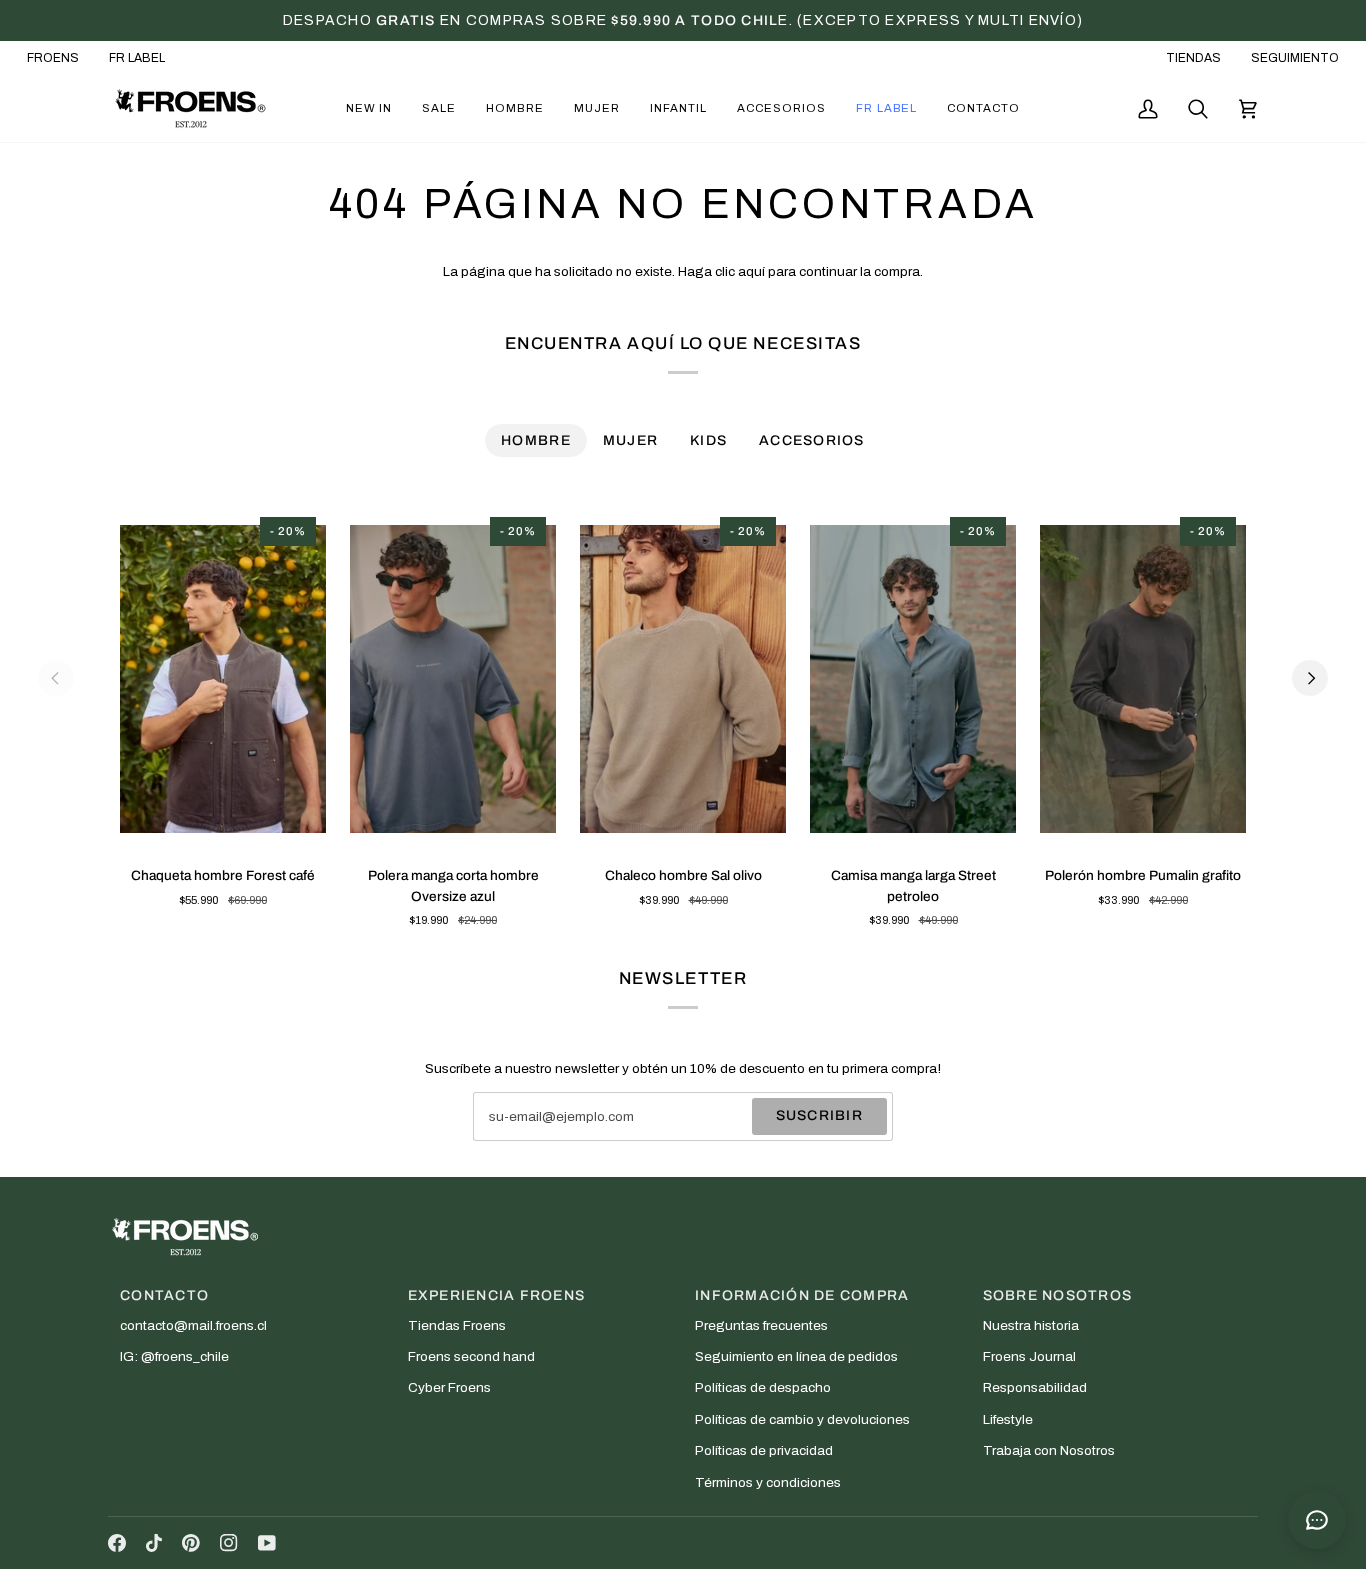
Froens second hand (471, 1356)
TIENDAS (1193, 58)
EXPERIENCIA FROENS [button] (497, 1295)
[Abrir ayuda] (1317, 1520)
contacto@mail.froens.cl (193, 1325)
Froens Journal (1029, 1356)
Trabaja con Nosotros (1049, 1450)
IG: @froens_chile (174, 1356)
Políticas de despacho (763, 1387)
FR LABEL (137, 58)
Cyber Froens (449, 1387)
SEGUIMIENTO (1295, 58)
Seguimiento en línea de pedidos (796, 1356)
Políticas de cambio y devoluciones (802, 1419)
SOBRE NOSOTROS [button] (1058, 1295)
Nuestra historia (1031, 1325)
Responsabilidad (1035, 1387)
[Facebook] (117, 1543)
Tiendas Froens (457, 1325)
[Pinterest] (191, 1543)
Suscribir (819, 1115)
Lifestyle (1008, 1419)
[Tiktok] (154, 1543)
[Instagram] (229, 1543)
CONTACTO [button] (164, 1295)
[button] (369, 108)
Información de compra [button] (802, 1295)
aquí (751, 271)
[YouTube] (267, 1543)
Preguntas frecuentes (761, 1325)
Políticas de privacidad (764, 1450)
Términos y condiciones (768, 1482)
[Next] (1310, 678)
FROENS (53, 58)
